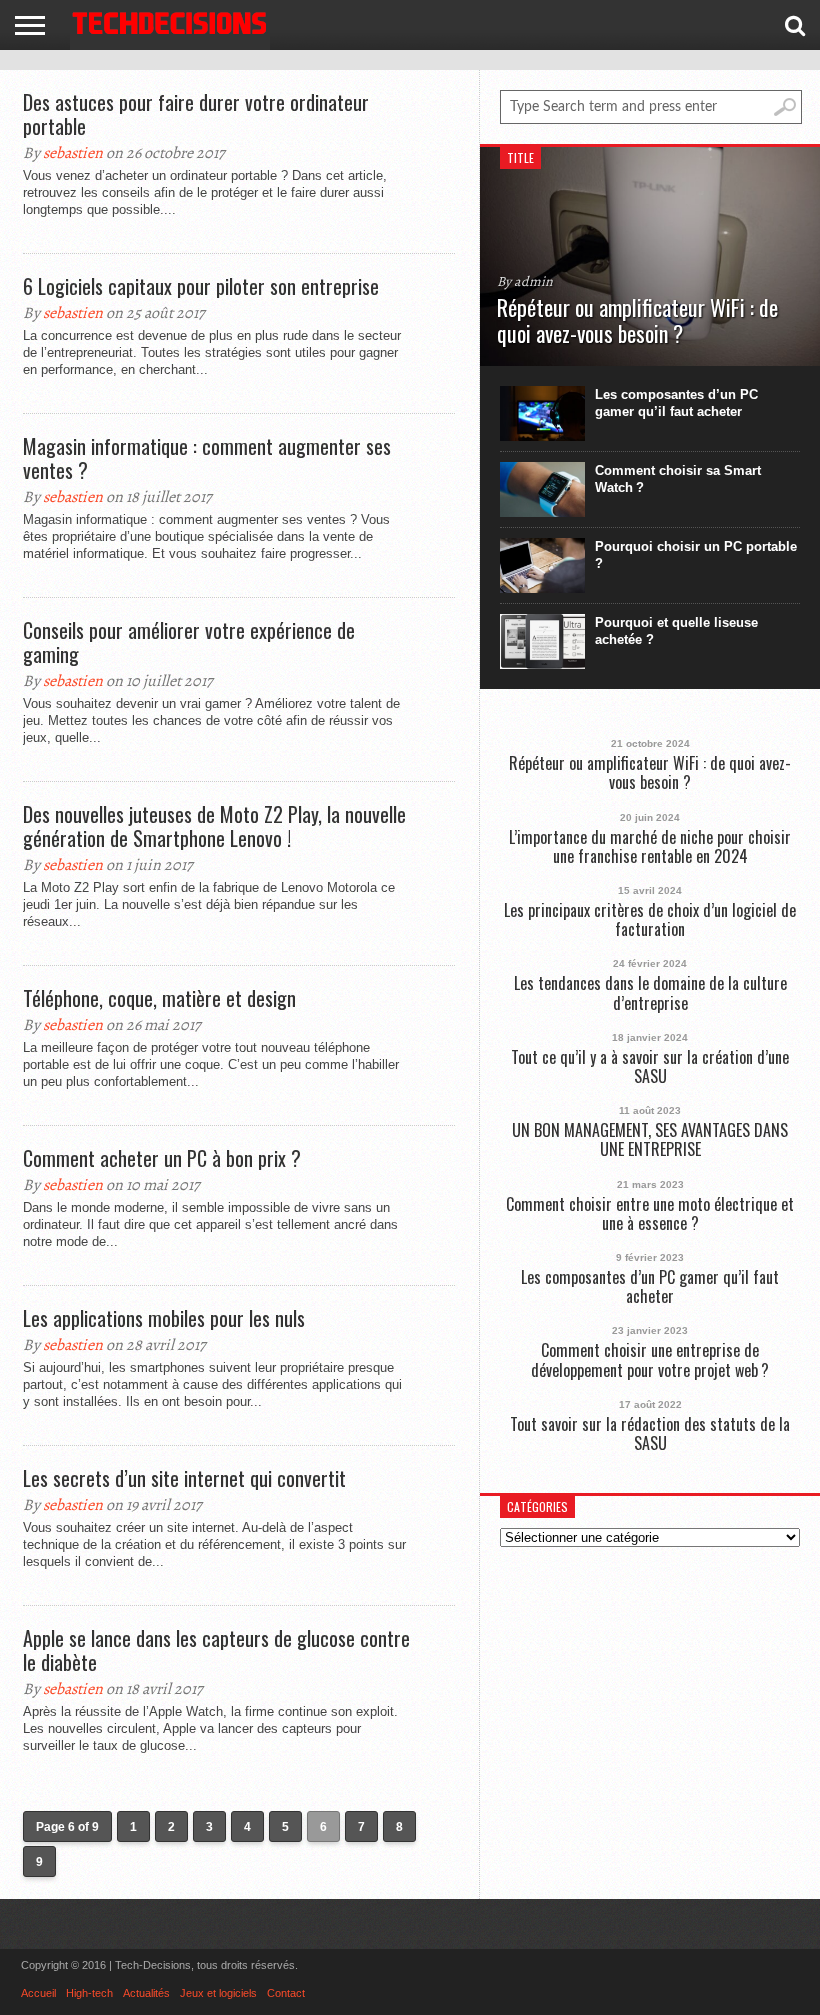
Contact (286, 1993)
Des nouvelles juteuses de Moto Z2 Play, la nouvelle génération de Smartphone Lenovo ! (214, 826)
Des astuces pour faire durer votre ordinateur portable (196, 114)
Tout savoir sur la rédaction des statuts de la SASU (650, 1434)
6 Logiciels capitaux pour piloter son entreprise (201, 286)
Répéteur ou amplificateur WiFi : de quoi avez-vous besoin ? (650, 773)
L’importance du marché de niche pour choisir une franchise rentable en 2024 (650, 847)
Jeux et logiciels (218, 1993)
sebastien (73, 153)
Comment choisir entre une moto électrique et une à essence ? (650, 1214)
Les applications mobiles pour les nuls (164, 1318)
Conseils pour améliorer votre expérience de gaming (189, 642)
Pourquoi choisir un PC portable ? (696, 555)
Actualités (146, 1993)
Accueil (38, 1993)
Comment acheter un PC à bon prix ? (162, 1158)
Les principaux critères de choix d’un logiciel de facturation (650, 920)
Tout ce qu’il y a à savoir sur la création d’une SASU (650, 1067)
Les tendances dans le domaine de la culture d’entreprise (650, 993)
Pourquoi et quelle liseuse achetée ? (676, 631)
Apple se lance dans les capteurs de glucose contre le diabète (216, 1650)
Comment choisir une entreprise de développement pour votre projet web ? (650, 1360)
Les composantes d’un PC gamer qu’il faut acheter (676, 403)
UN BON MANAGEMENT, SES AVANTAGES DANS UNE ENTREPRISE (650, 1140)
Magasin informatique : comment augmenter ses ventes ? (207, 458)
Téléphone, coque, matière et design (159, 998)
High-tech (89, 1993)
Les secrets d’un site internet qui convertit (184, 1478)
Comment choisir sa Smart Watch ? (678, 479)
